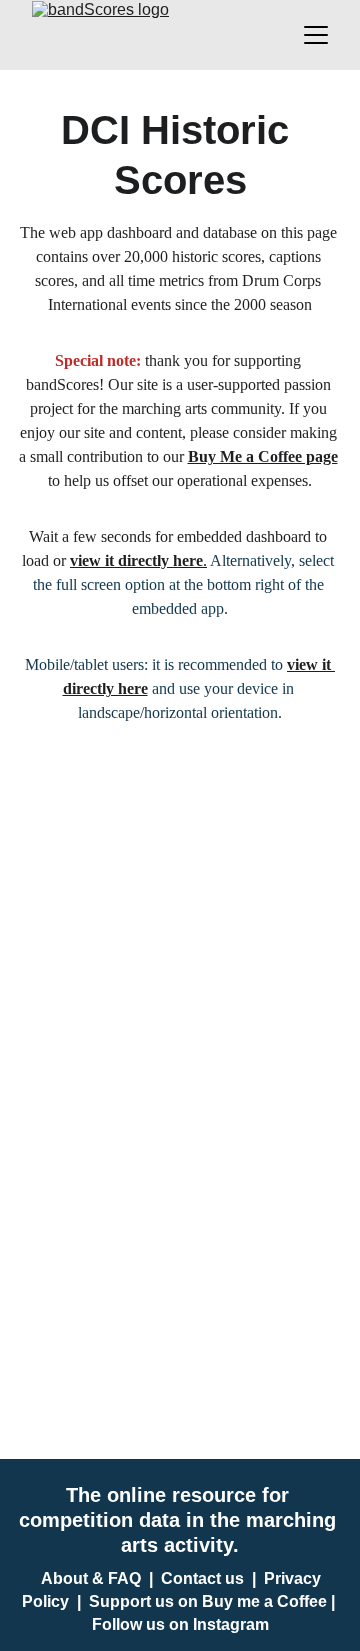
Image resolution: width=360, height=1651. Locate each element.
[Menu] (316, 35)
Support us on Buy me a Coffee (208, 1601)
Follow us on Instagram (180, 1624)
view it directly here (136, 560)
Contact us (202, 1578)
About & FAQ (91, 1578)
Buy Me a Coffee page (263, 456)
